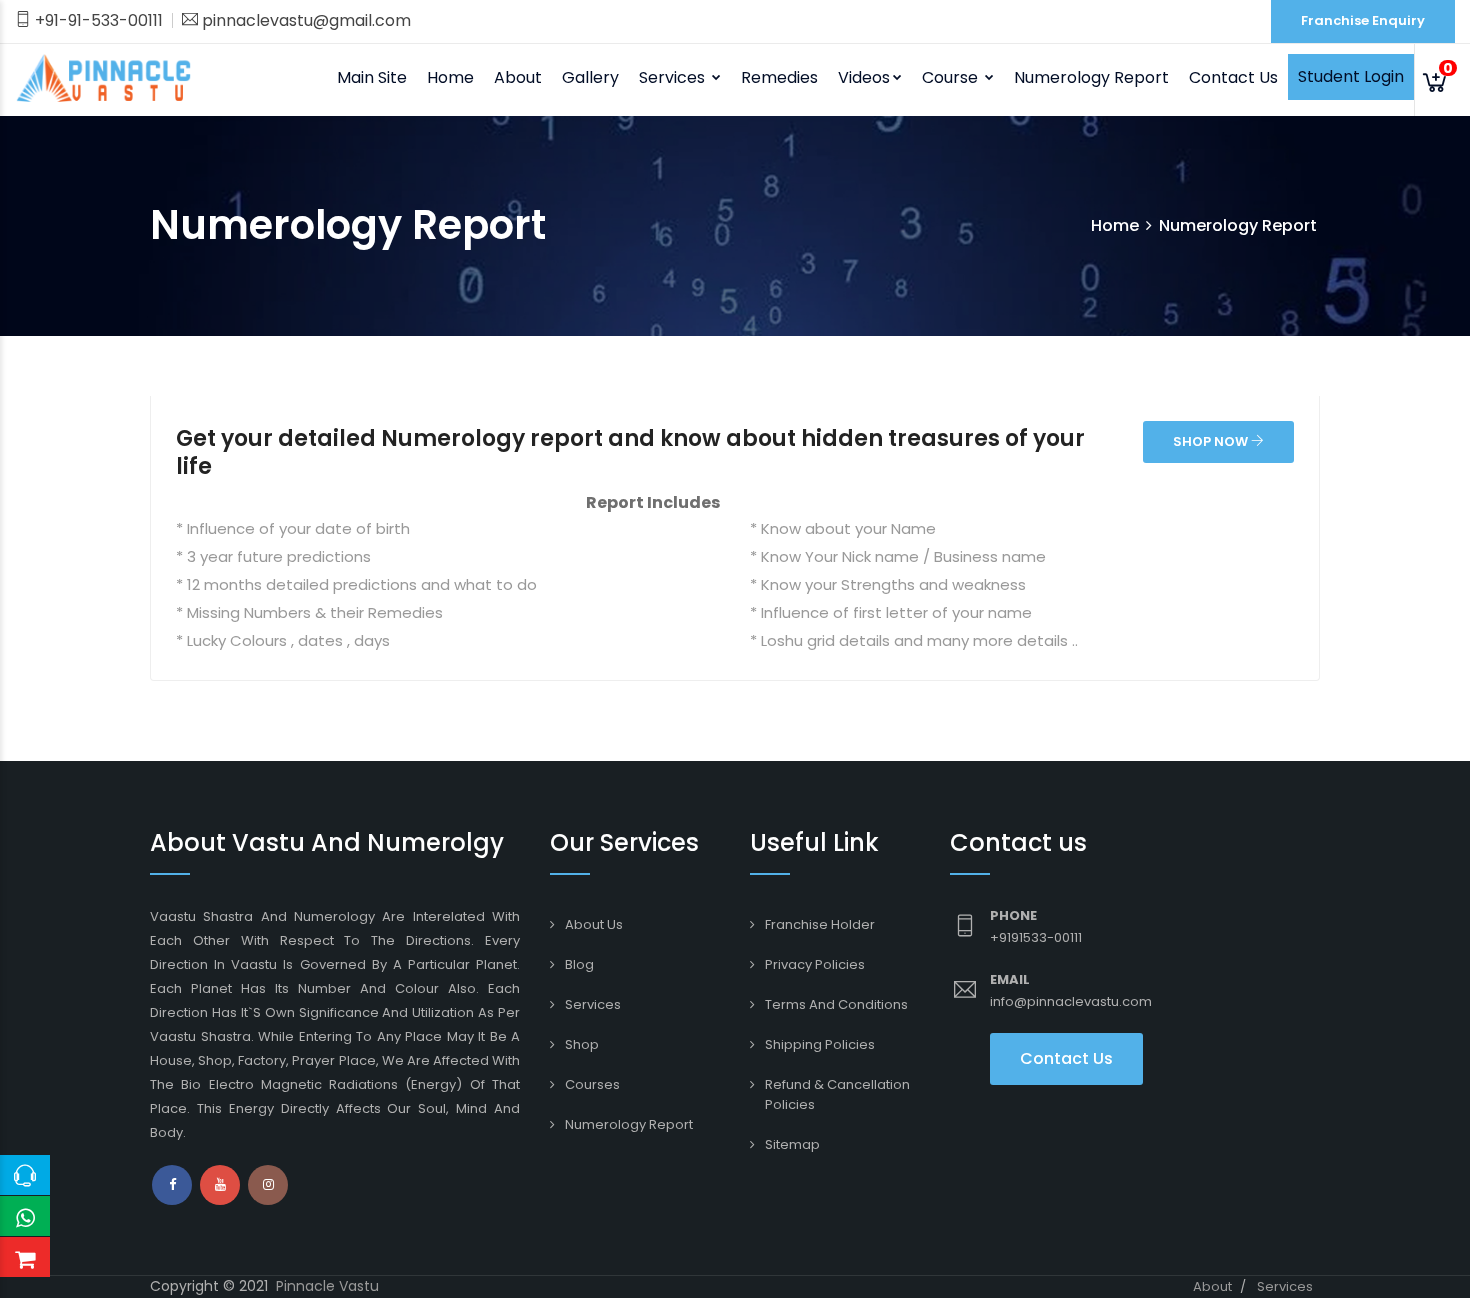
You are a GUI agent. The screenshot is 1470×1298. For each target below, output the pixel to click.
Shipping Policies (820, 1044)
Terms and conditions (836, 1004)
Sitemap (792, 1144)
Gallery (590, 77)
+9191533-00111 (1036, 937)
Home (450, 77)
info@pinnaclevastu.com (1071, 1001)
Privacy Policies (815, 964)
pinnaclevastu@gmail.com (304, 20)
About (1212, 1286)
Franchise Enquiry (1363, 20)
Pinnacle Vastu (327, 1286)
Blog (579, 964)
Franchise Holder (820, 924)
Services (593, 1004)
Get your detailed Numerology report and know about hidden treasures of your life (630, 452)
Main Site (372, 77)
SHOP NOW (1212, 441)
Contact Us (1233, 77)
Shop (582, 1044)
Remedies (779, 77)
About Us (594, 924)
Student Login (1351, 76)
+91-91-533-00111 (97, 20)
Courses (592, 1084)
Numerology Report (1091, 77)
